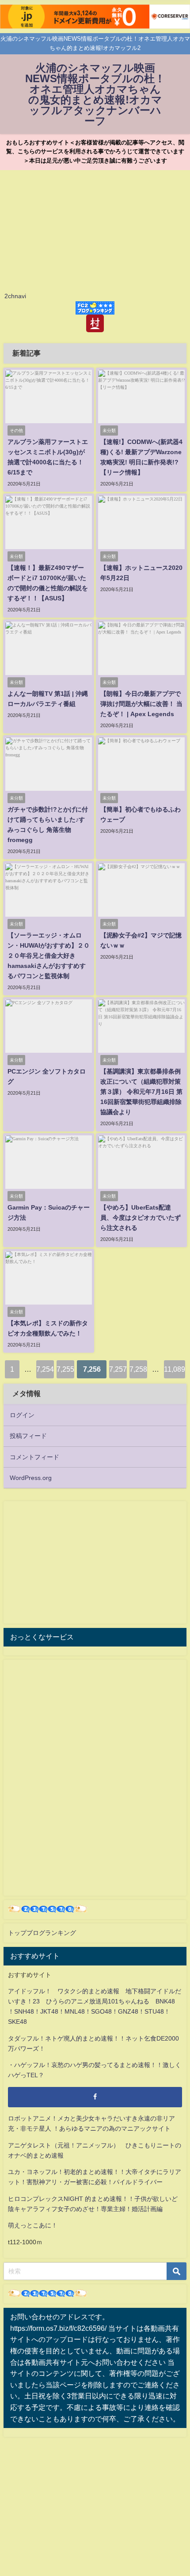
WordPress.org (31, 1478)
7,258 (138, 1369)
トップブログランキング (42, 1933)
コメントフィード (34, 1457)
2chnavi (15, 296)
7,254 (45, 1369)
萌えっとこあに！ (33, 2225)
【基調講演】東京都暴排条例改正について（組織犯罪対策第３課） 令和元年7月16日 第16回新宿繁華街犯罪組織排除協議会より (141, 1092)
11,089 (175, 1369)
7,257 (118, 1369)
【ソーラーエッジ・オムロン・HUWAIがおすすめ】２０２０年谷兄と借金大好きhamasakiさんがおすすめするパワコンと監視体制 (49, 956)
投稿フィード (28, 1436)
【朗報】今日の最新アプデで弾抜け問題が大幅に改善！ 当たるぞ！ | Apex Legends (141, 704)
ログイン (22, 1415)
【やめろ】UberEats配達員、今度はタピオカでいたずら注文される (141, 1218)
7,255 (65, 1369)
